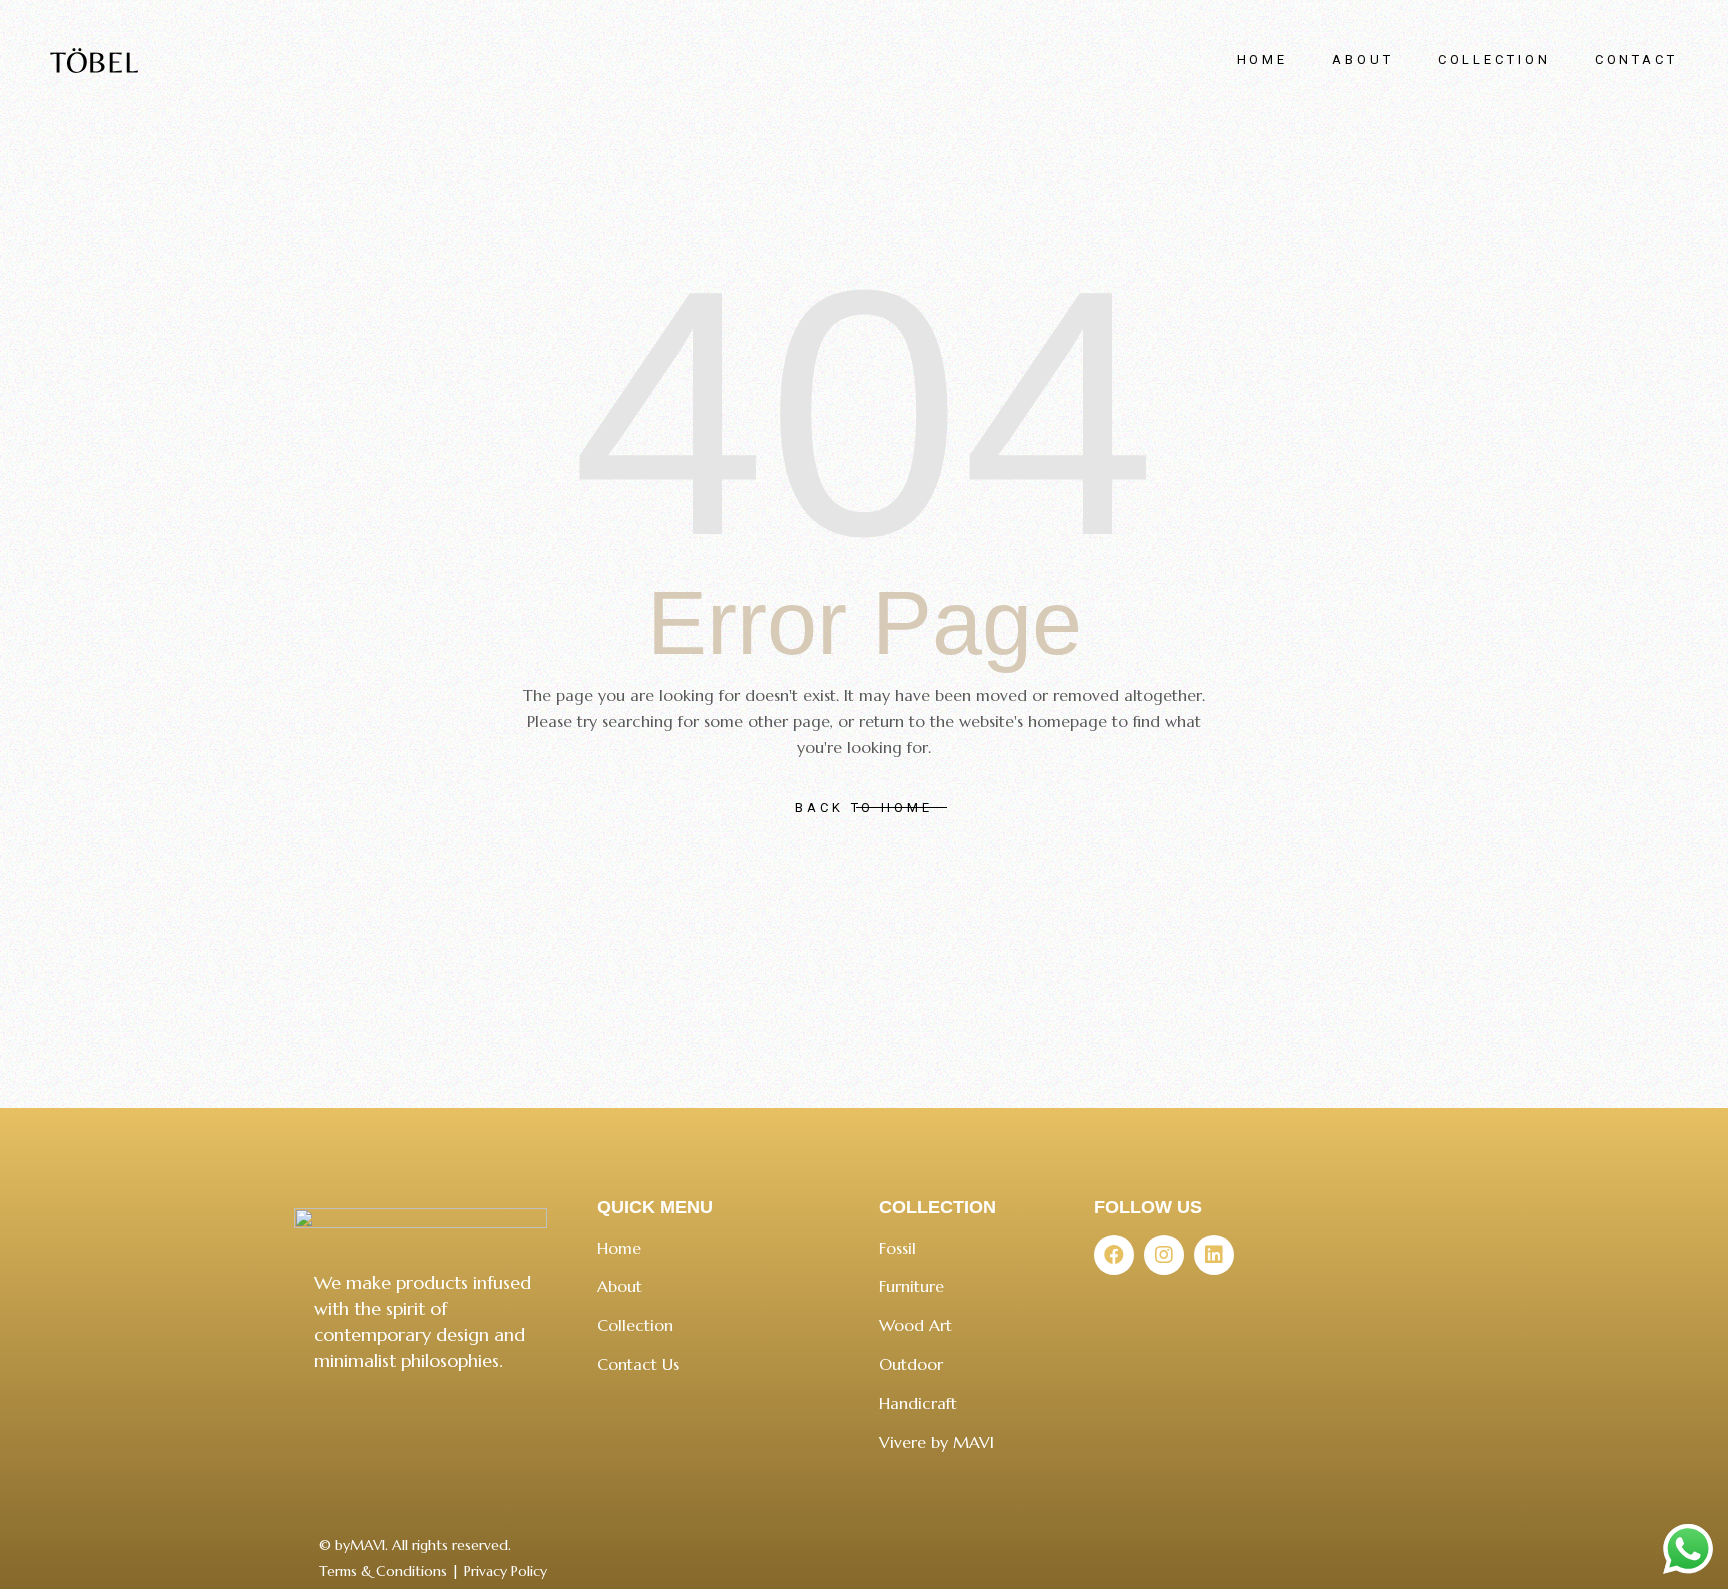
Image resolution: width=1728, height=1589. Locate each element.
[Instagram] (1164, 1255)
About (619, 1286)
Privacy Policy (505, 1571)
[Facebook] (1114, 1255)
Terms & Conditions (383, 1571)
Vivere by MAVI (936, 1442)
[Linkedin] (1214, 1255)
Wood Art (915, 1325)
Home (619, 1248)
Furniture (911, 1286)
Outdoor (911, 1364)
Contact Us (638, 1364)
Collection (635, 1325)
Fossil (897, 1248)
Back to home (864, 807)
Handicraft (918, 1403)
